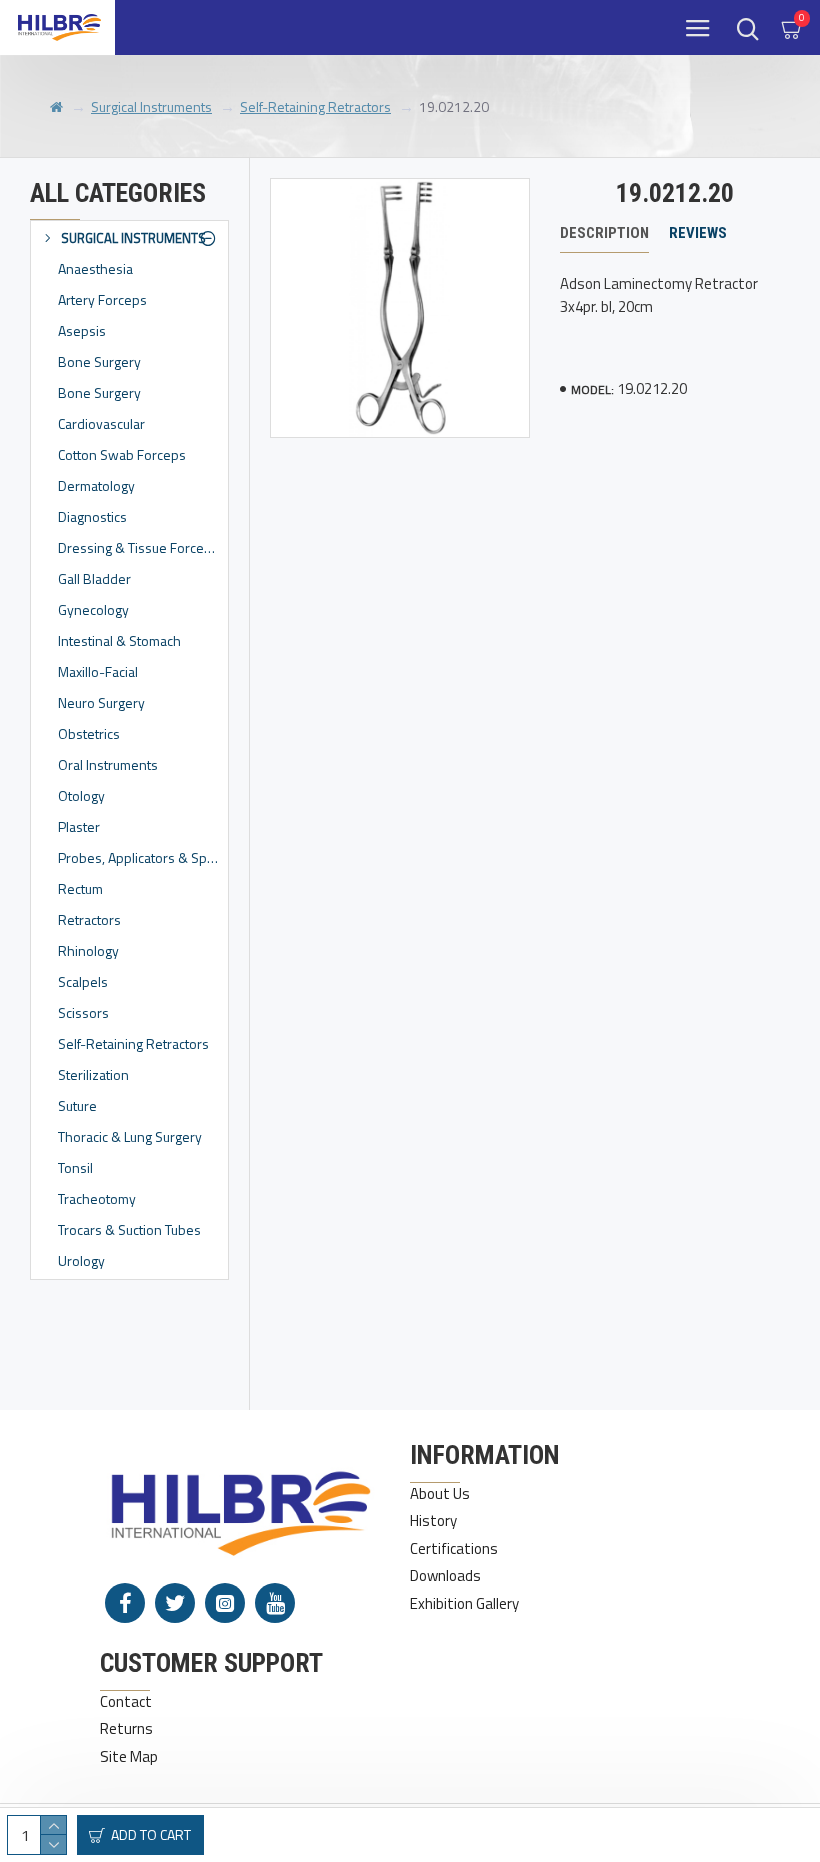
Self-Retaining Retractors (315, 106)
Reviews (698, 233)
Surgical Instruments (151, 106)
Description (604, 233)
